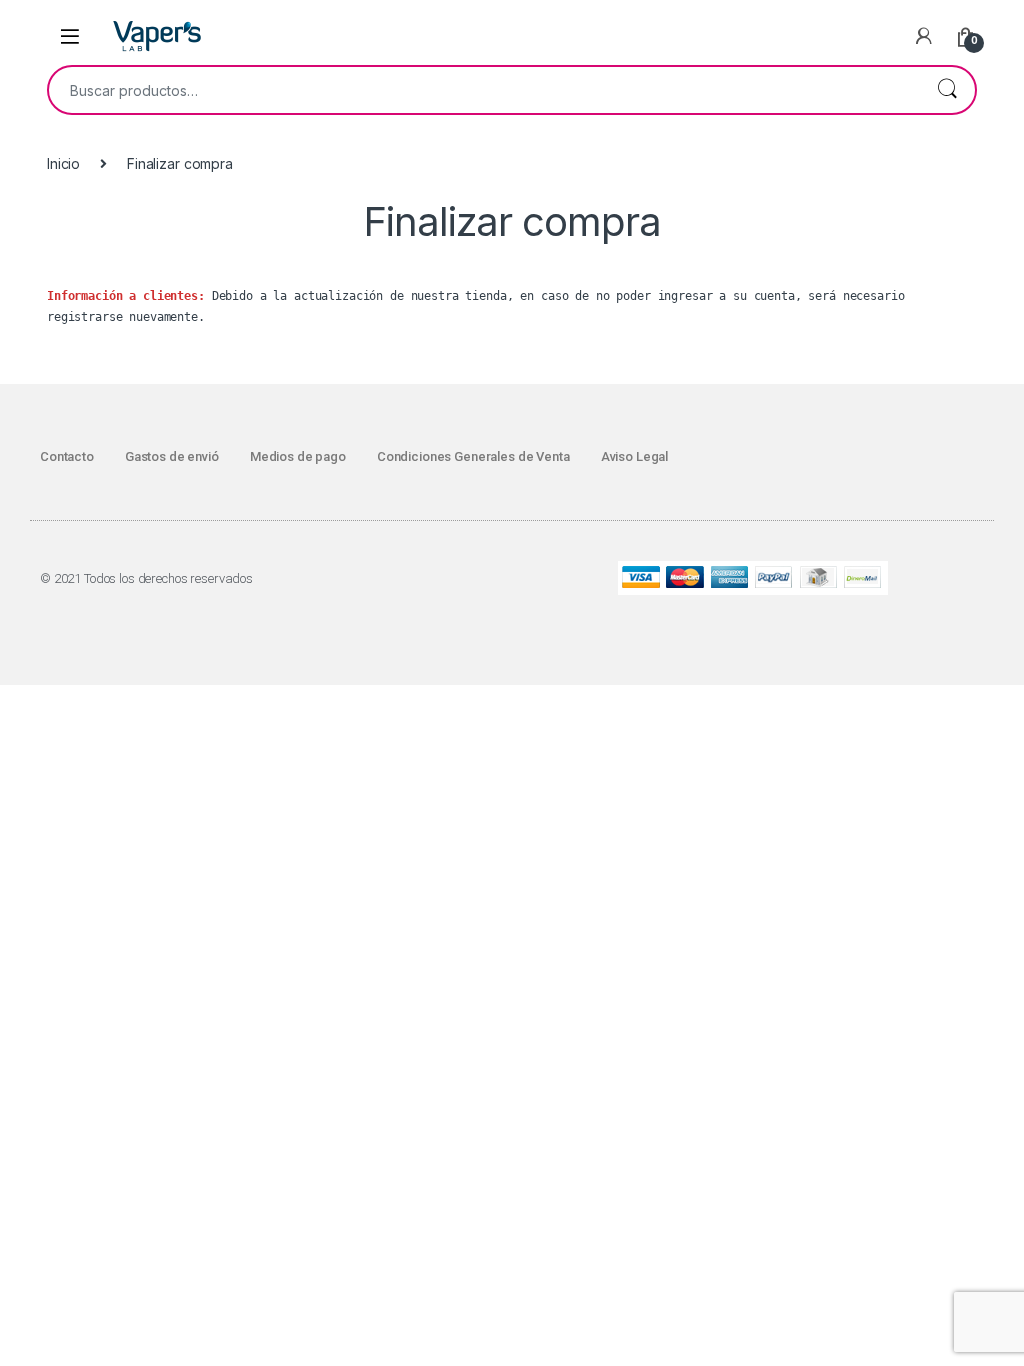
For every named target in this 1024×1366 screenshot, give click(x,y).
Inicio (63, 163)
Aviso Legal (634, 456)
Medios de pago (298, 456)
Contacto (67, 456)
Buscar (947, 90)
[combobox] (484, 90)
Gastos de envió (172, 456)
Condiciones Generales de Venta (473, 456)
